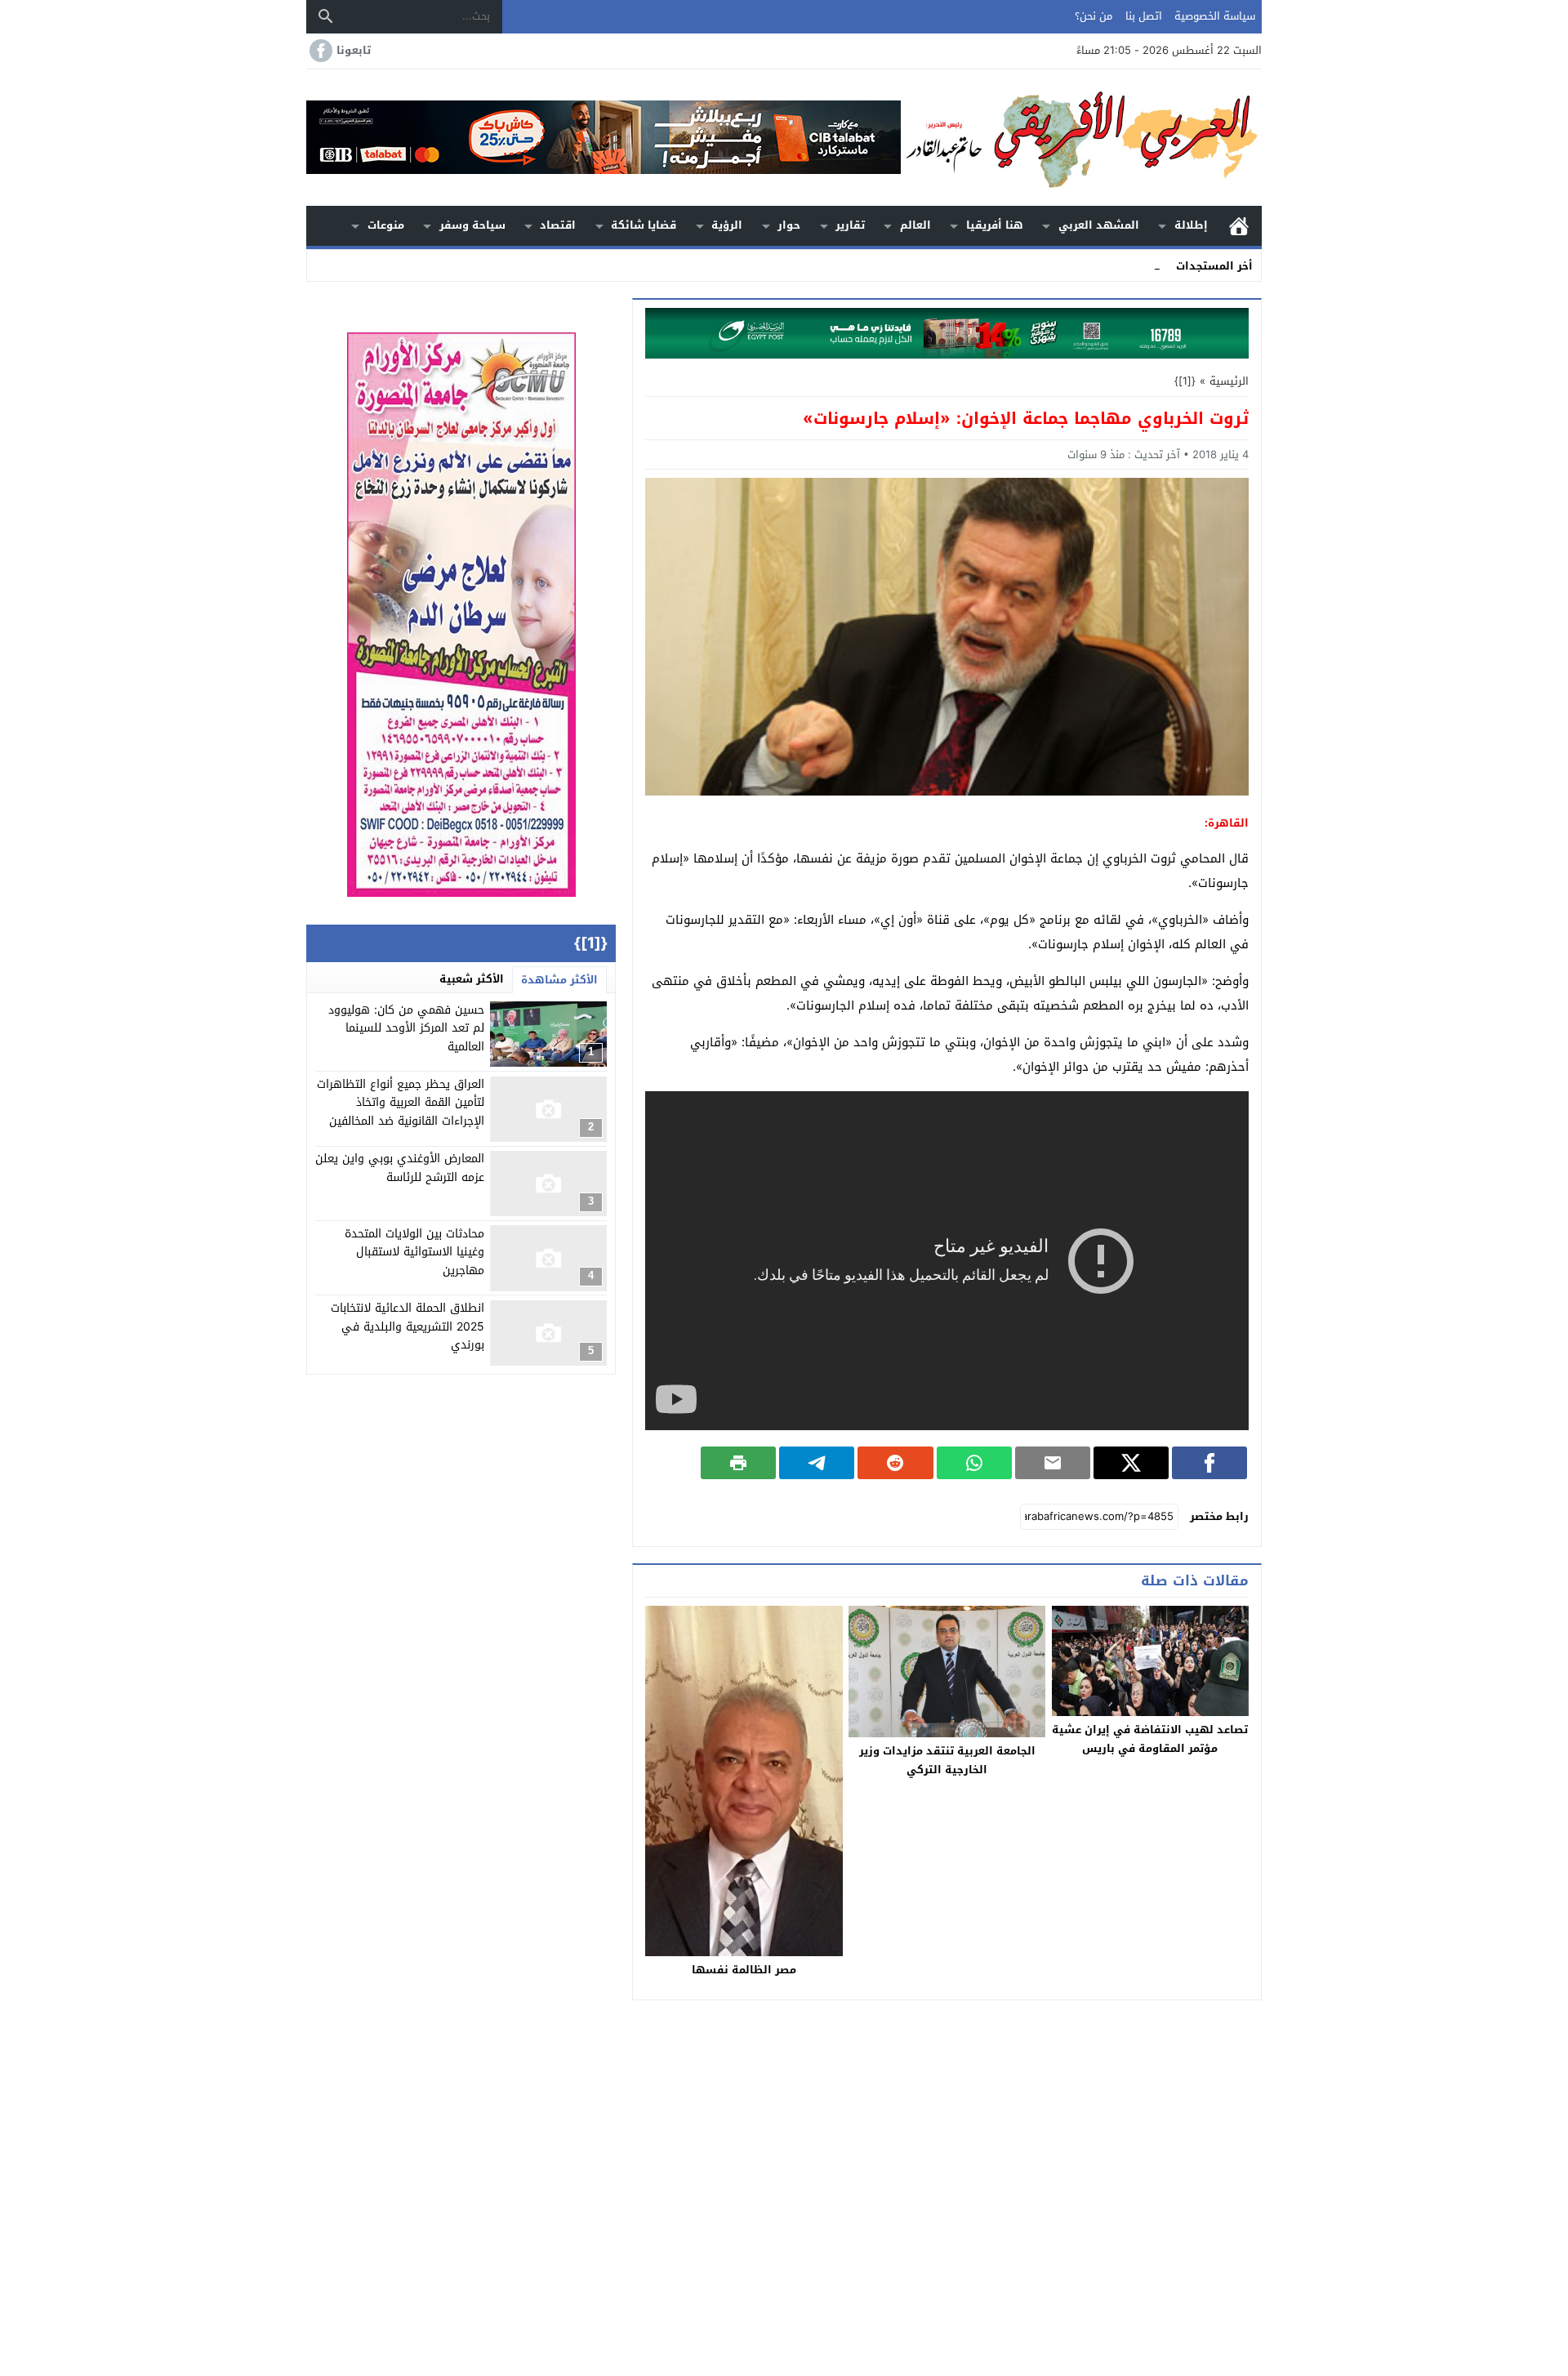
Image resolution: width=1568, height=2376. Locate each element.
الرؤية (727, 225)
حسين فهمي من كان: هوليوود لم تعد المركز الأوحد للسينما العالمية (406, 1028)
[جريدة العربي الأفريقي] (1081, 138)
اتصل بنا (1144, 16)
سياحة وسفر (472, 225)
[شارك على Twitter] (1131, 1463)
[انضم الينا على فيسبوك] (319, 51)
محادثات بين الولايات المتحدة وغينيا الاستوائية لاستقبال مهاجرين (414, 1252)
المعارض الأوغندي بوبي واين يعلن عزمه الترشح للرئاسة (400, 1168)
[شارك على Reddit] (895, 1463)
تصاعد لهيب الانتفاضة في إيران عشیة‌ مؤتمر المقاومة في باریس (1150, 1739)
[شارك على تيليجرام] (817, 1463)
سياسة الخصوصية (1215, 16)
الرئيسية (1239, 226)
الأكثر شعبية (472, 979)
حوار (789, 225)
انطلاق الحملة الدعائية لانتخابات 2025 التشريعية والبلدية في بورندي (408, 1327)
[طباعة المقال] (738, 1463)
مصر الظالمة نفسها (744, 1970)
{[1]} (1185, 381)
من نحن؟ (1094, 16)
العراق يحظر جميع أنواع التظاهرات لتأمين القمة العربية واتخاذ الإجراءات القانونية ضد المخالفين (401, 1103)
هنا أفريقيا (995, 225)
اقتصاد (558, 225)
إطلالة (1191, 225)
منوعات (386, 225)
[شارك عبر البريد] (1053, 1463)
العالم (915, 225)
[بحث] (326, 16)
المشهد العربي (1099, 225)
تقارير (850, 225)
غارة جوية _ (1133, 265)
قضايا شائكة (644, 225)
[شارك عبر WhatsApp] (974, 1463)
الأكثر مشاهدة (559, 980)
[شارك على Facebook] (1209, 1463)
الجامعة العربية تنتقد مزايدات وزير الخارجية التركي (947, 1760)
